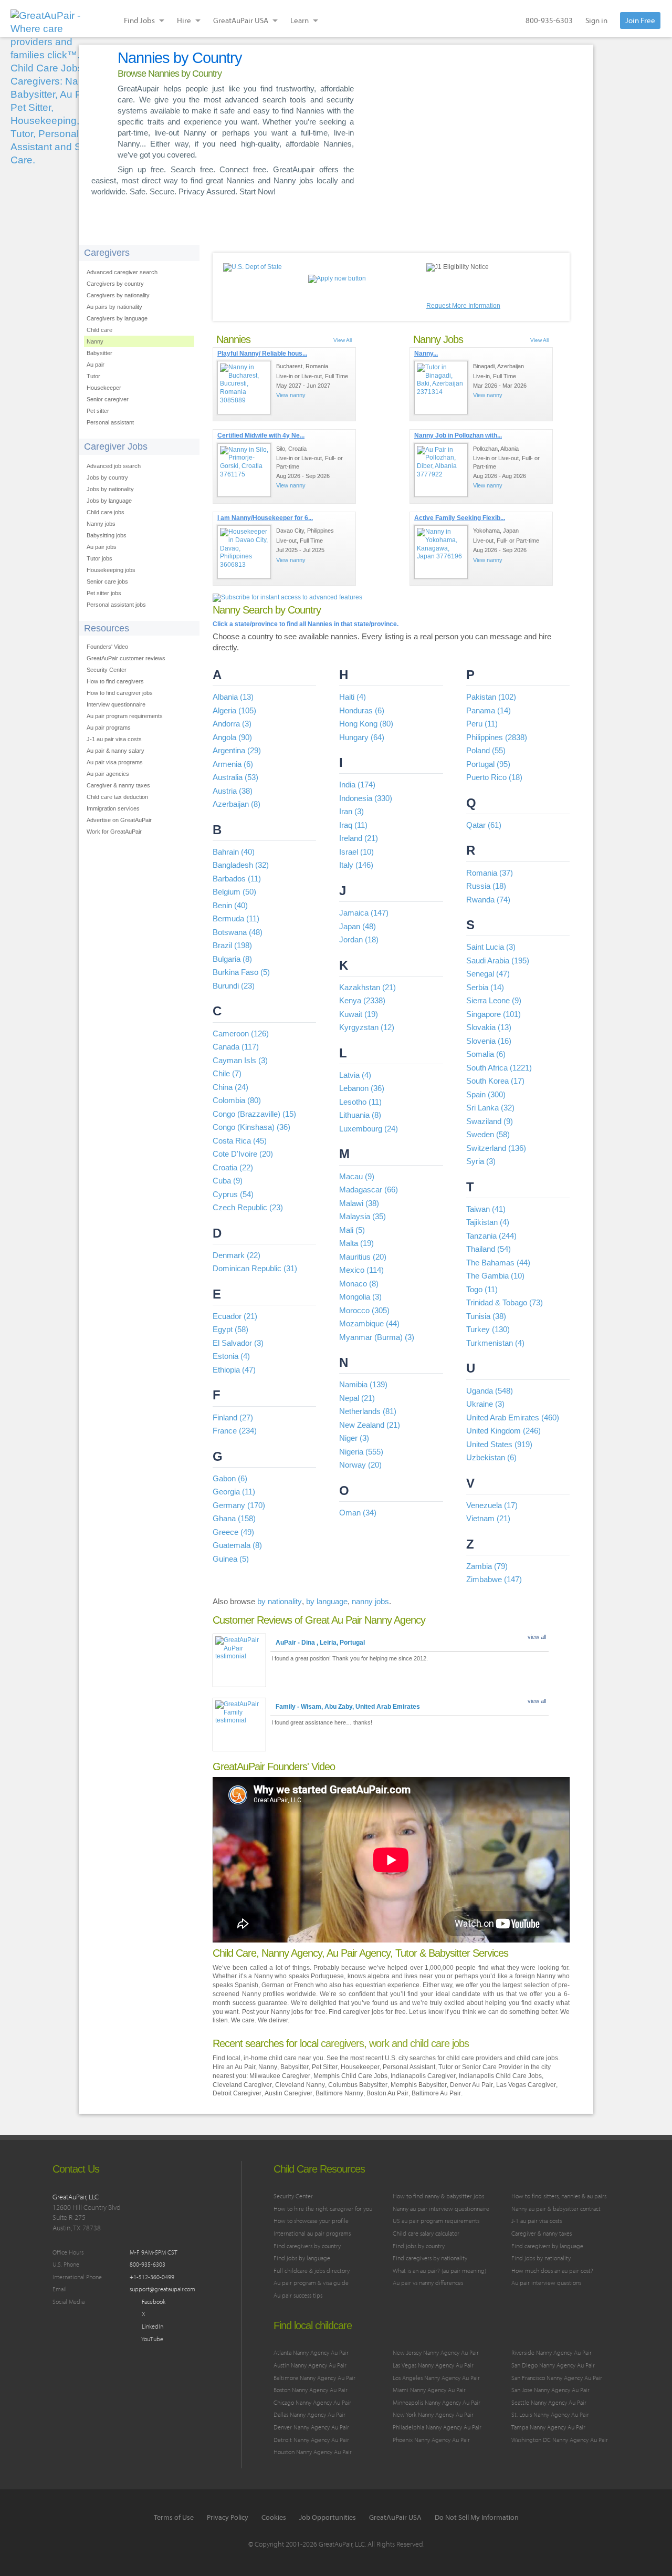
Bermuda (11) (236, 918)
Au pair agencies (108, 774)
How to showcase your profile (311, 2221)
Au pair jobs (102, 547)
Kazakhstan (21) (367, 987)
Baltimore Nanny (339, 2093)
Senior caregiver (108, 399)
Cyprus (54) (233, 1194)
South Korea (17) (495, 1081)
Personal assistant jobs (116, 605)
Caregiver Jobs (116, 446)
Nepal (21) (357, 1398)
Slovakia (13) (489, 1027)
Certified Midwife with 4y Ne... (261, 435)
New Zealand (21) (370, 1425)
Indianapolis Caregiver (423, 2076)
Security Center (107, 670)
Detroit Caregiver (237, 2093)
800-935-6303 (549, 20)
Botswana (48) (238, 932)
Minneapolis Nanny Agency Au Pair (437, 2402)
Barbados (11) (237, 879)
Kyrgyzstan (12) (367, 1027)
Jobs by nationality (110, 489)
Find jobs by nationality (541, 2258)
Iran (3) (351, 811)
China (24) (230, 1087)
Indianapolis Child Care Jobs (500, 2076)
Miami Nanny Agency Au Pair (429, 2390)
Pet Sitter (325, 2067)
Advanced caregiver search (122, 272)
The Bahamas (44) (498, 1263)
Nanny (95, 341)
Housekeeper (104, 388)
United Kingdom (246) (503, 1431)
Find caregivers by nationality (430, 2258)
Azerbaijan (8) (237, 804)
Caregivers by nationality (118, 295)
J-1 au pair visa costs (114, 739)
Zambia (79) (487, 1566)
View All (343, 340)
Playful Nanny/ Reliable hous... (262, 354)
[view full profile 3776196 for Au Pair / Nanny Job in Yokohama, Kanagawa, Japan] (441, 552)
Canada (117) (236, 1047)
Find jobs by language (302, 2258)
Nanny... (426, 354)
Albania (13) (233, 697)
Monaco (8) (359, 1284)
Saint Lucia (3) (491, 947)
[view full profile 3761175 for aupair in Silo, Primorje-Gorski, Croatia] (244, 470)
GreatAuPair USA (395, 2517)
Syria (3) (481, 1161)
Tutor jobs (99, 558)
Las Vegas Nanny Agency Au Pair (433, 2365)
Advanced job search (114, 466)
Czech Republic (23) (248, 1207)
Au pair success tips (298, 2295)
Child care (99, 330)
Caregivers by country (115, 284)
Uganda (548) (490, 1391)
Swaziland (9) (490, 1121)
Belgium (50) (234, 892)
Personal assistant (110, 422)
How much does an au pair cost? (552, 2271)
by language (327, 1601)
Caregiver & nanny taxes (118, 785)
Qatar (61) (484, 825)
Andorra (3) (232, 724)
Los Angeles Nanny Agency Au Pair (436, 2378)
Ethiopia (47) (234, 1370)
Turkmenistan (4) (495, 1343)
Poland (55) (486, 750)
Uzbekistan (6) (491, 1457)
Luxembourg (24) (369, 1129)
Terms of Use (174, 2517)
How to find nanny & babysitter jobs (438, 2196)
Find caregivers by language (547, 2246)
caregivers (342, 2043)
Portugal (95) (488, 764)
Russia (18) (486, 886)
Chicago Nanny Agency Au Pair (312, 2402)
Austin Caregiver (288, 2093)
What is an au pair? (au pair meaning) (439, 2271)
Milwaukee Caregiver (280, 2076)
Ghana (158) (234, 1518)
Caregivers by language (117, 318)
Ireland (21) (359, 838)
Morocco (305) (364, 1310)
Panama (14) (489, 710)
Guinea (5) (231, 1559)
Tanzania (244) (491, 1236)
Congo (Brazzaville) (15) (254, 1114)
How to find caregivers (115, 681)
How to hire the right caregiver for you (323, 2209)
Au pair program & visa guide (311, 2283)
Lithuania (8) (360, 1115)
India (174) (357, 785)
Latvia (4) (355, 1075)
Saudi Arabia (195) (498, 960)
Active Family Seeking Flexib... (460, 518)
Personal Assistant (409, 2067)
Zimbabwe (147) (494, 1579)
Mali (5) (352, 1230)
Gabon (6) (230, 1478)
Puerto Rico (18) (494, 777)
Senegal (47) (488, 974)
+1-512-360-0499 (152, 2277)
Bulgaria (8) (232, 959)
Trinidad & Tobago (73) (505, 1302)
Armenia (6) (233, 764)
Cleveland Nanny (300, 2085)
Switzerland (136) (496, 1148)
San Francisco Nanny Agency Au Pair (557, 2378)
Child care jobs (106, 512)
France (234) (235, 1431)
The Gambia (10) (495, 1276)
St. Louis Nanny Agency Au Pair (550, 2414)
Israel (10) (356, 852)
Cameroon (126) (241, 1033)
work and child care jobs (419, 2043)
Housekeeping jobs (111, 570)
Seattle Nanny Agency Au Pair (549, 2402)
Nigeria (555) (361, 1452)
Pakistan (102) (491, 697)
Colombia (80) (237, 1100)
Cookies (274, 2517)
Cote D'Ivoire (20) (243, 1154)
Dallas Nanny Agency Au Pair (309, 2414)
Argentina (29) (237, 750)
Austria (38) (233, 791)
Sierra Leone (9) (494, 1000)
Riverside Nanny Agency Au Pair (552, 2352)
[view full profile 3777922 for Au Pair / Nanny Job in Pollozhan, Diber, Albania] (441, 470)
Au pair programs (109, 728)
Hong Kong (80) (366, 724)
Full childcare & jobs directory (312, 2271)
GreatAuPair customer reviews (126, 658)
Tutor (93, 376)
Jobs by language (109, 501)
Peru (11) (482, 724)
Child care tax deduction (117, 797)
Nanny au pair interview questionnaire (441, 2209)
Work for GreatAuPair (114, 832)
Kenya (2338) (362, 1000)
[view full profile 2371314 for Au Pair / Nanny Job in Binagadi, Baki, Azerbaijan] (441, 388)
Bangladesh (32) (241, 865)
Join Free (640, 20)
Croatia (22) (233, 1167)
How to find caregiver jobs (120, 693)
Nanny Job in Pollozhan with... (458, 435)
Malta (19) (356, 1243)
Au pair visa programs (115, 762)
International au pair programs (312, 2233)
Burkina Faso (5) (241, 972)
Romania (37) (490, 873)
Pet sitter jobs (104, 593)
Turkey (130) (488, 1329)
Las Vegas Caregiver (526, 2085)
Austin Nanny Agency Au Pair (310, 2365)
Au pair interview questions (546, 2283)
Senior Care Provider (492, 2067)
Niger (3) (354, 1438)
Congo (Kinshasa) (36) (251, 1127)
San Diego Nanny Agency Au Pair (553, 2365)
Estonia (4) (231, 1356)
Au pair (96, 365)
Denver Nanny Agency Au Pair (311, 2427)
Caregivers (107, 253)
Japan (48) (358, 926)
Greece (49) (233, 1532)
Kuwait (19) (359, 1014)
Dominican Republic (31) (255, 1268)
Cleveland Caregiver (242, 2085)
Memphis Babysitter (419, 2085)
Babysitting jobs (107, 535)
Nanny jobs (101, 524)
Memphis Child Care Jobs (350, 2076)
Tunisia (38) (486, 1316)
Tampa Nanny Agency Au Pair (548, 2427)
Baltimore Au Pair (436, 2093)
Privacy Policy (228, 2517)
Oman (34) (358, 1513)
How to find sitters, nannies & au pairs (559, 2196)
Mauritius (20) (363, 1257)
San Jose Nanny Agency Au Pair (550, 2390)
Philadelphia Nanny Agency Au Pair (437, 2427)
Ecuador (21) (235, 1316)
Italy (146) (356, 865)
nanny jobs (370, 1601)
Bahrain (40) (234, 852)
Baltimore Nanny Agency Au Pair (314, 2378)
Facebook (153, 2302)
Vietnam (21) (488, 1518)
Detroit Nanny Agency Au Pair (311, 2440)
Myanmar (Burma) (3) (377, 1337)
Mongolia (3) (360, 1297)
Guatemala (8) (237, 1545)
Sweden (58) (488, 1134)
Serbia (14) (485, 987)
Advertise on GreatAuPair (119, 820)
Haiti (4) (353, 697)
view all (537, 1637)
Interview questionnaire (116, 704)
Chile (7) (227, 1073)
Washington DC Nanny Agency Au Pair (560, 2440)
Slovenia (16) (489, 1041)
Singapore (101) (493, 1014)
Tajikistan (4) (488, 1222)
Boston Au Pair (387, 2093)
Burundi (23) (234, 986)
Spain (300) (486, 1094)
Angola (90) (232, 737)
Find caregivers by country (307, 2246)
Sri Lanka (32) (490, 1108)
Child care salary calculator (426, 2233)
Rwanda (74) (488, 900)
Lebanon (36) (362, 1088)
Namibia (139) (363, 1384)
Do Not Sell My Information (477, 2517)
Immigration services (113, 808)
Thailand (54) (489, 1249)
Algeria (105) (234, 710)
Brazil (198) (232, 945)
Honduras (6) (362, 710)
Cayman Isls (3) (240, 1060)
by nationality (280, 1601)
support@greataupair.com (162, 2289)
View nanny (291, 395)
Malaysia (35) (363, 1216)
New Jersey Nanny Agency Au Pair (436, 2352)
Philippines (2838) (497, 737)
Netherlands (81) (368, 1411)
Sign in (596, 20)
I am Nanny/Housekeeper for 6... (265, 518)
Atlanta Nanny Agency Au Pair (311, 2352)
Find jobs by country (419, 2246)
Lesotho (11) (360, 1102)
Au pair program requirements (125, 716)
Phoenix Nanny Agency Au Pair (431, 2440)
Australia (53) (235, 777)
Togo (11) (482, 1289)
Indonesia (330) (366, 798)
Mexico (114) (361, 1270)
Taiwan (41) (486, 1209)
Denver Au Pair (471, 2085)
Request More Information (463, 306)
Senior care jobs (107, 581)
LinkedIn (152, 2326)
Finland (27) (233, 1417)
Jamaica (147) (364, 913)
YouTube (152, 2339)
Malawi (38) (359, 1203)
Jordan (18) (359, 939)
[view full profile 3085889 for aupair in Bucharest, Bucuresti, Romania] (244, 388)
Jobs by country (107, 477)
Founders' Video (107, 647)
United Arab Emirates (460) (513, 1417)
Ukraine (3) (485, 1404)
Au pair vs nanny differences (428, 2283)
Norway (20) (360, 1465)
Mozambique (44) (369, 1323)
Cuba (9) (228, 1181)
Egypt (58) (230, 1329)
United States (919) (499, 1444)
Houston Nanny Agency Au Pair (313, 2452)
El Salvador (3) (238, 1343)
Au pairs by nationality (114, 307)
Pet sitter (98, 411)
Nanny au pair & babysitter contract (556, 2209)
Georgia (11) (234, 1492)
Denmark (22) (237, 1255)
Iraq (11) (353, 825)
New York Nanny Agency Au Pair (433, 2414)
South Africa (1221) (499, 1068)
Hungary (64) (362, 737)
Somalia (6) (486, 1054)
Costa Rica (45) (240, 1141)
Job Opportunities (328, 2517)
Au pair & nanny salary (115, 751)
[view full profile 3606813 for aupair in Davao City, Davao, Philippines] (244, 552)
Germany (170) (239, 1505)
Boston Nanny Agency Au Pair (311, 2390)
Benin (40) (230, 905)
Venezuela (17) (492, 1505)
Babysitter (99, 353)
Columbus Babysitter (358, 2085)
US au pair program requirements (436, 2221)
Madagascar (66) (369, 1190)
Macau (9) (357, 1176)
